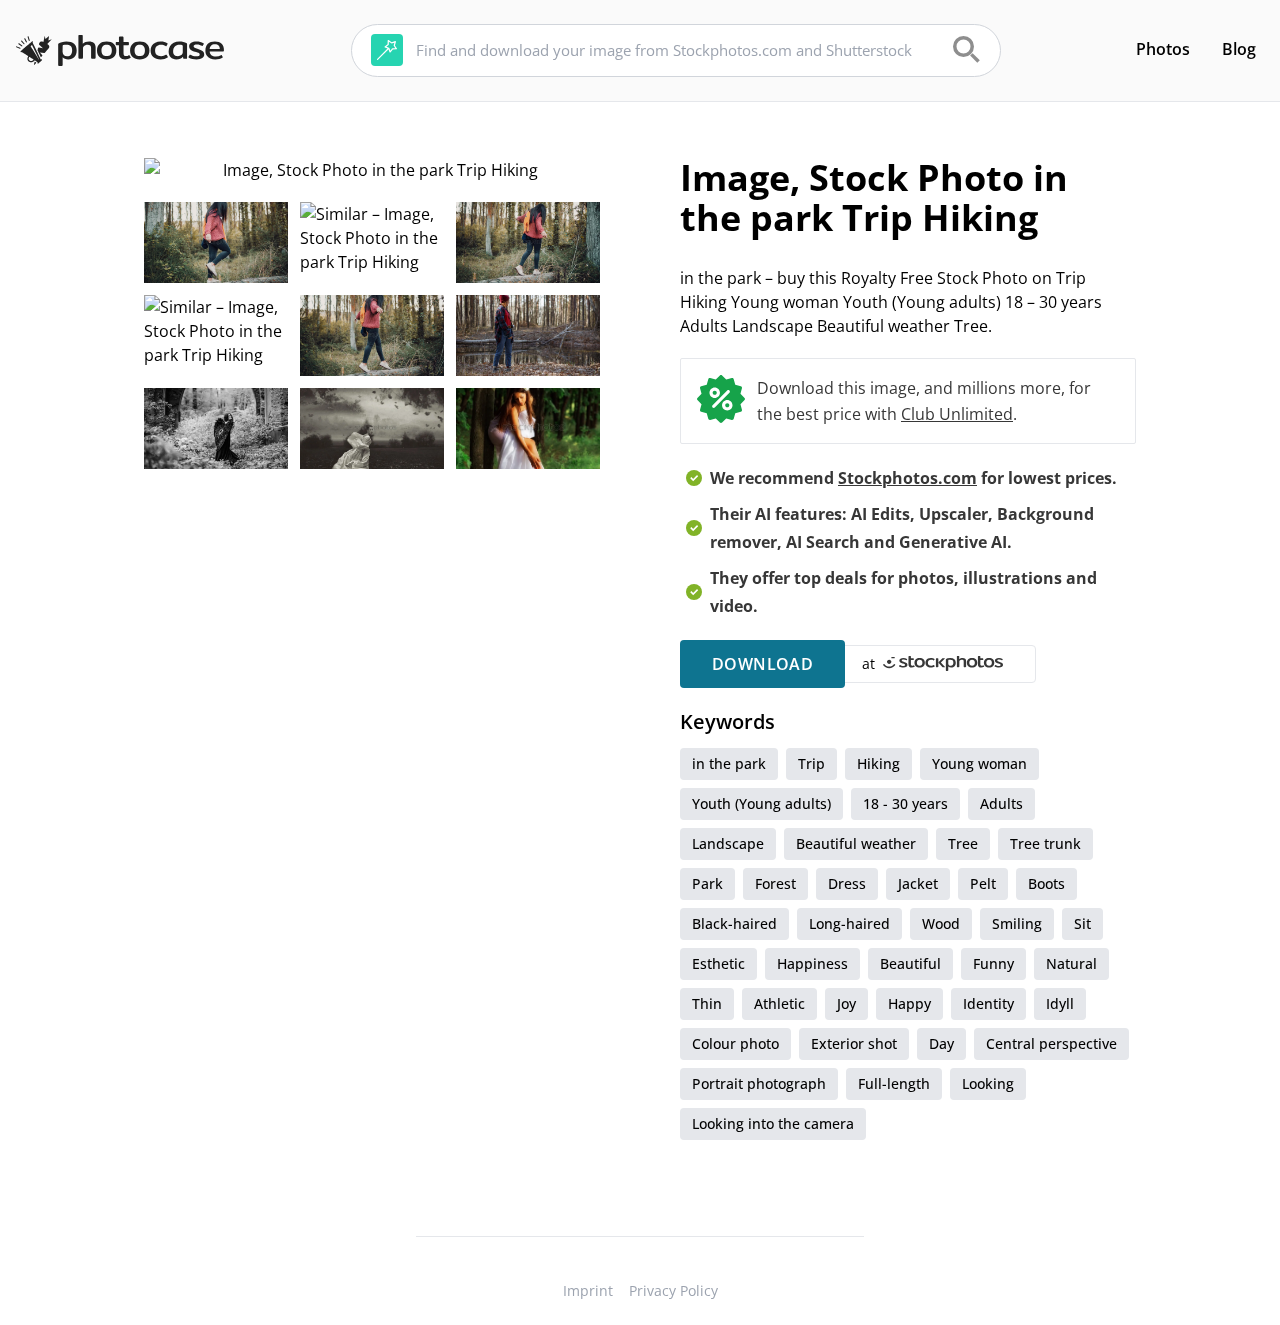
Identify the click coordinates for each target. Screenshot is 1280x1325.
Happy (909, 1003)
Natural (1071, 963)
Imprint (588, 1290)
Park (707, 883)
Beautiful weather (856, 843)
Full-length (894, 1083)
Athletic (779, 1003)
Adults (1001, 803)
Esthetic (718, 963)
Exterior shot (854, 1043)
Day (941, 1043)
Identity (988, 1003)
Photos (1163, 49)
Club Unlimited (957, 414)
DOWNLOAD (762, 664)
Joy (846, 1003)
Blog (1239, 49)
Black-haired (734, 923)
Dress (847, 883)
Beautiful (910, 963)
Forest (775, 883)
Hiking (878, 763)
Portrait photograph (759, 1083)
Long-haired (849, 923)
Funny (993, 963)
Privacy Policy (673, 1290)
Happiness (812, 963)
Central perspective (1051, 1043)
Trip (811, 763)
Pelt (983, 883)
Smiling (1017, 923)
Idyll (1060, 1003)
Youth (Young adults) (761, 803)
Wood (941, 923)
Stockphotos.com (907, 478)
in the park (729, 763)
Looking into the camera (773, 1123)
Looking (988, 1083)
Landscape (728, 843)
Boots (1046, 883)
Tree (963, 843)
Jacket (918, 883)
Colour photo (735, 1043)
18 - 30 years (905, 803)
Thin (707, 1003)
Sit (1082, 923)
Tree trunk (1045, 843)
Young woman (979, 763)
